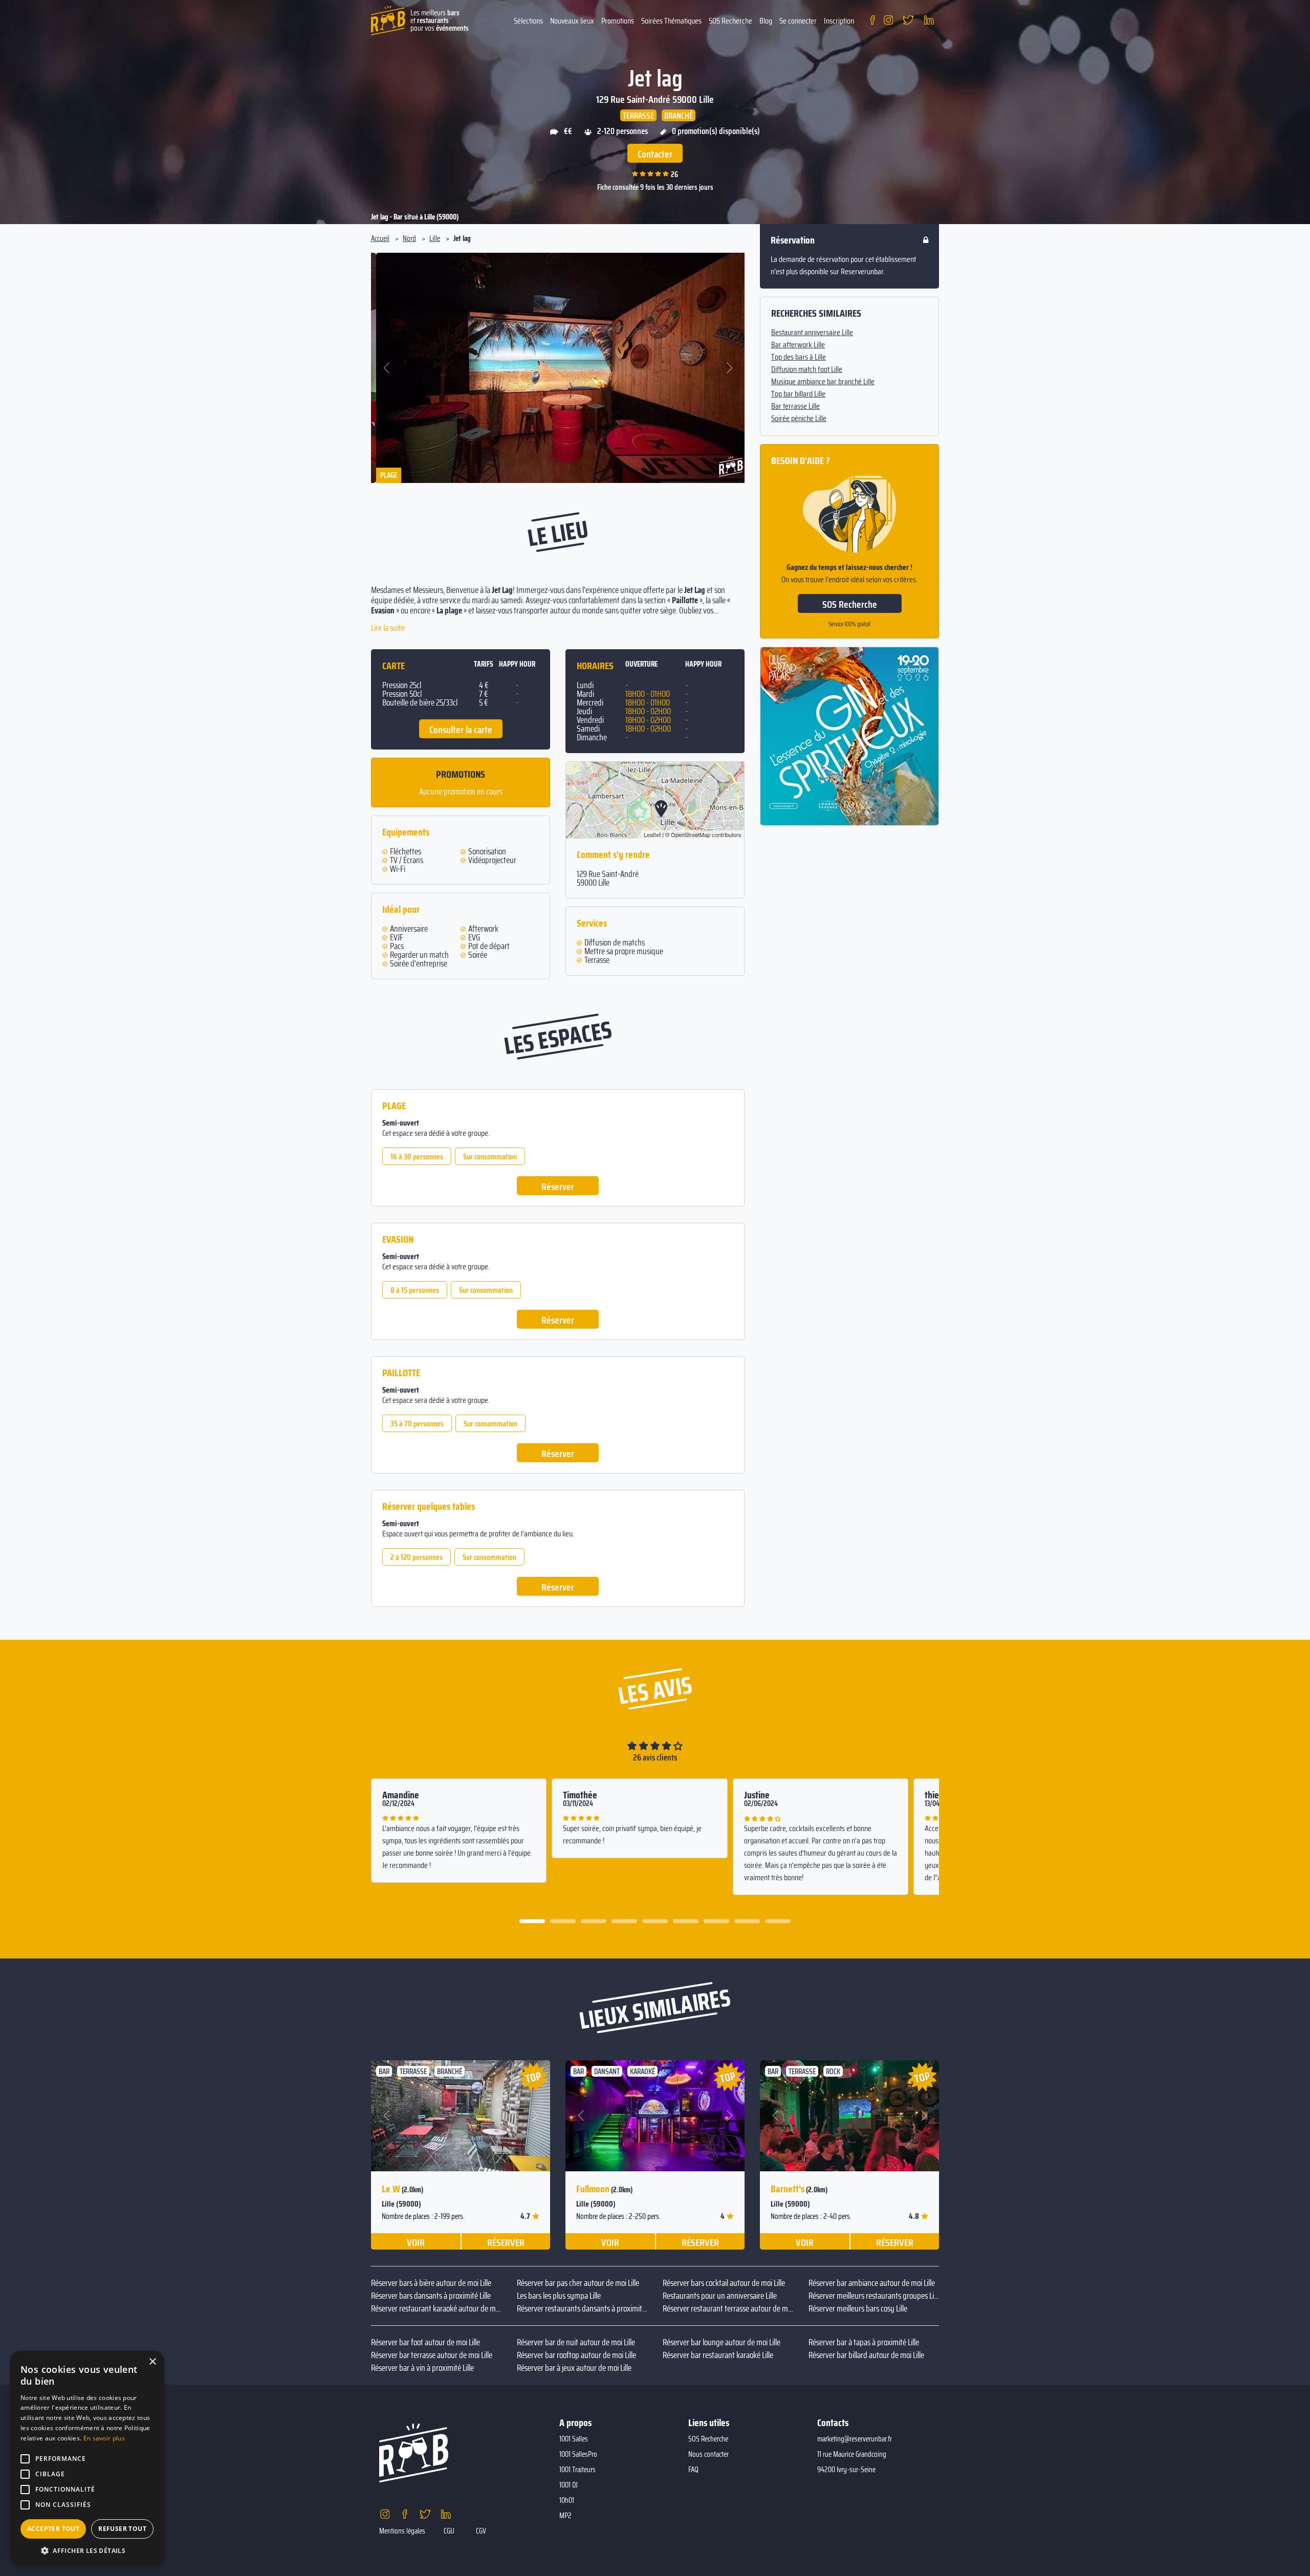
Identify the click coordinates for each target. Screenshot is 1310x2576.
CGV (481, 2531)
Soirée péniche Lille (799, 419)
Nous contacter (708, 2454)
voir (416, 2242)
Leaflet (652, 834)
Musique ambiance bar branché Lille (823, 382)
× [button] (152, 2362)
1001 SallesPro (578, 2454)
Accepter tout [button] (53, 2529)
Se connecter (798, 21)
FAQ (693, 2470)
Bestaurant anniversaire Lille (812, 333)
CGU (449, 2531)
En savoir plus (104, 2438)
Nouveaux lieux (572, 21)
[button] (387, 368)
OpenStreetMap (691, 834)
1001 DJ (569, 2485)
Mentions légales (402, 2531)
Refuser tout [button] (122, 2529)
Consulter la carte (461, 730)
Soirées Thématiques (671, 21)
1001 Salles (574, 2439)
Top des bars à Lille (799, 357)
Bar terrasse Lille (795, 406)
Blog (766, 21)
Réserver (558, 1186)
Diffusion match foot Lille (807, 369)
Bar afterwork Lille (798, 345)
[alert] (87, 2458)
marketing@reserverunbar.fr (855, 2439)
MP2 (565, 2516)
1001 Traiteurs (577, 2470)
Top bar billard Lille (798, 394)
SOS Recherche (730, 21)
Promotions (618, 21)
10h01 (567, 2500)
